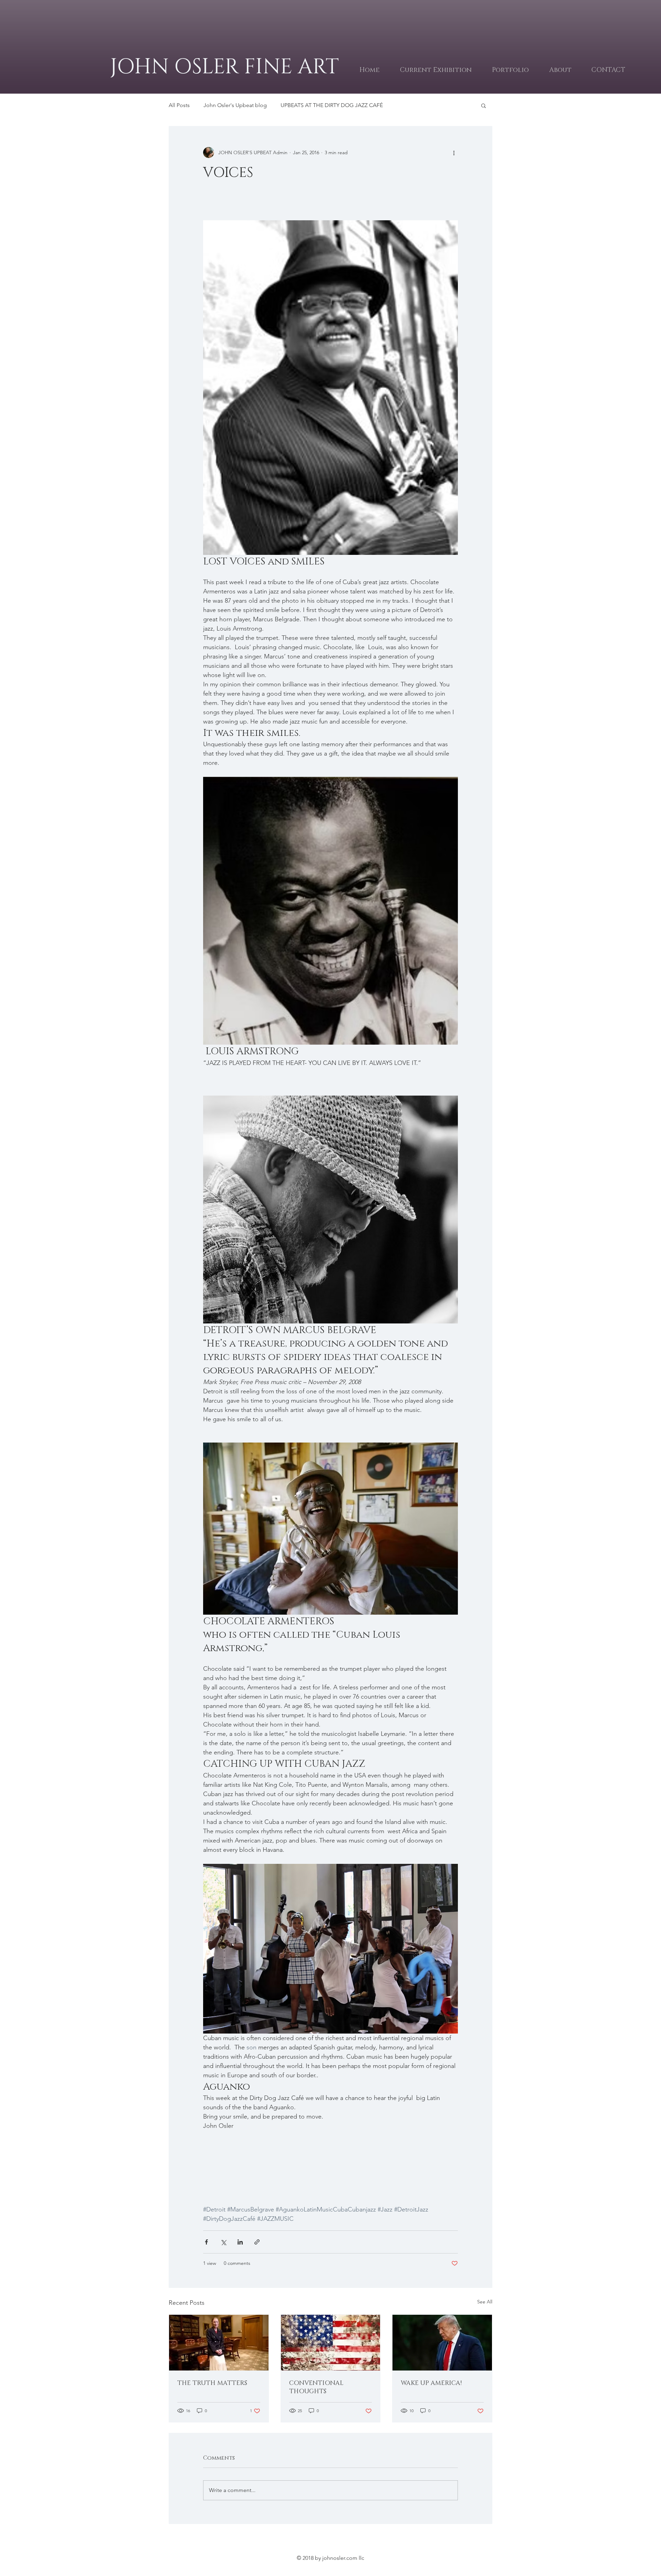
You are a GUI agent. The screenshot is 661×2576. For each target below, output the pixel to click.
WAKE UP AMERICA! (431, 2383)
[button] (484, 105)
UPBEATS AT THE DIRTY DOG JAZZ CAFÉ (332, 105)
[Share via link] (257, 2242)
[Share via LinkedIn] (240, 2242)
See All (485, 2302)
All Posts (179, 105)
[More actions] (454, 152)
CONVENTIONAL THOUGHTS (316, 2387)
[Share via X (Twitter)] (223, 2242)
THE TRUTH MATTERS (212, 2383)
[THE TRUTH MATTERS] (219, 2343)
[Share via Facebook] (206, 2242)
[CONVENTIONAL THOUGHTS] (331, 2343)
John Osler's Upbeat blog (235, 105)
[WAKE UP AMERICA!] (442, 2343)
